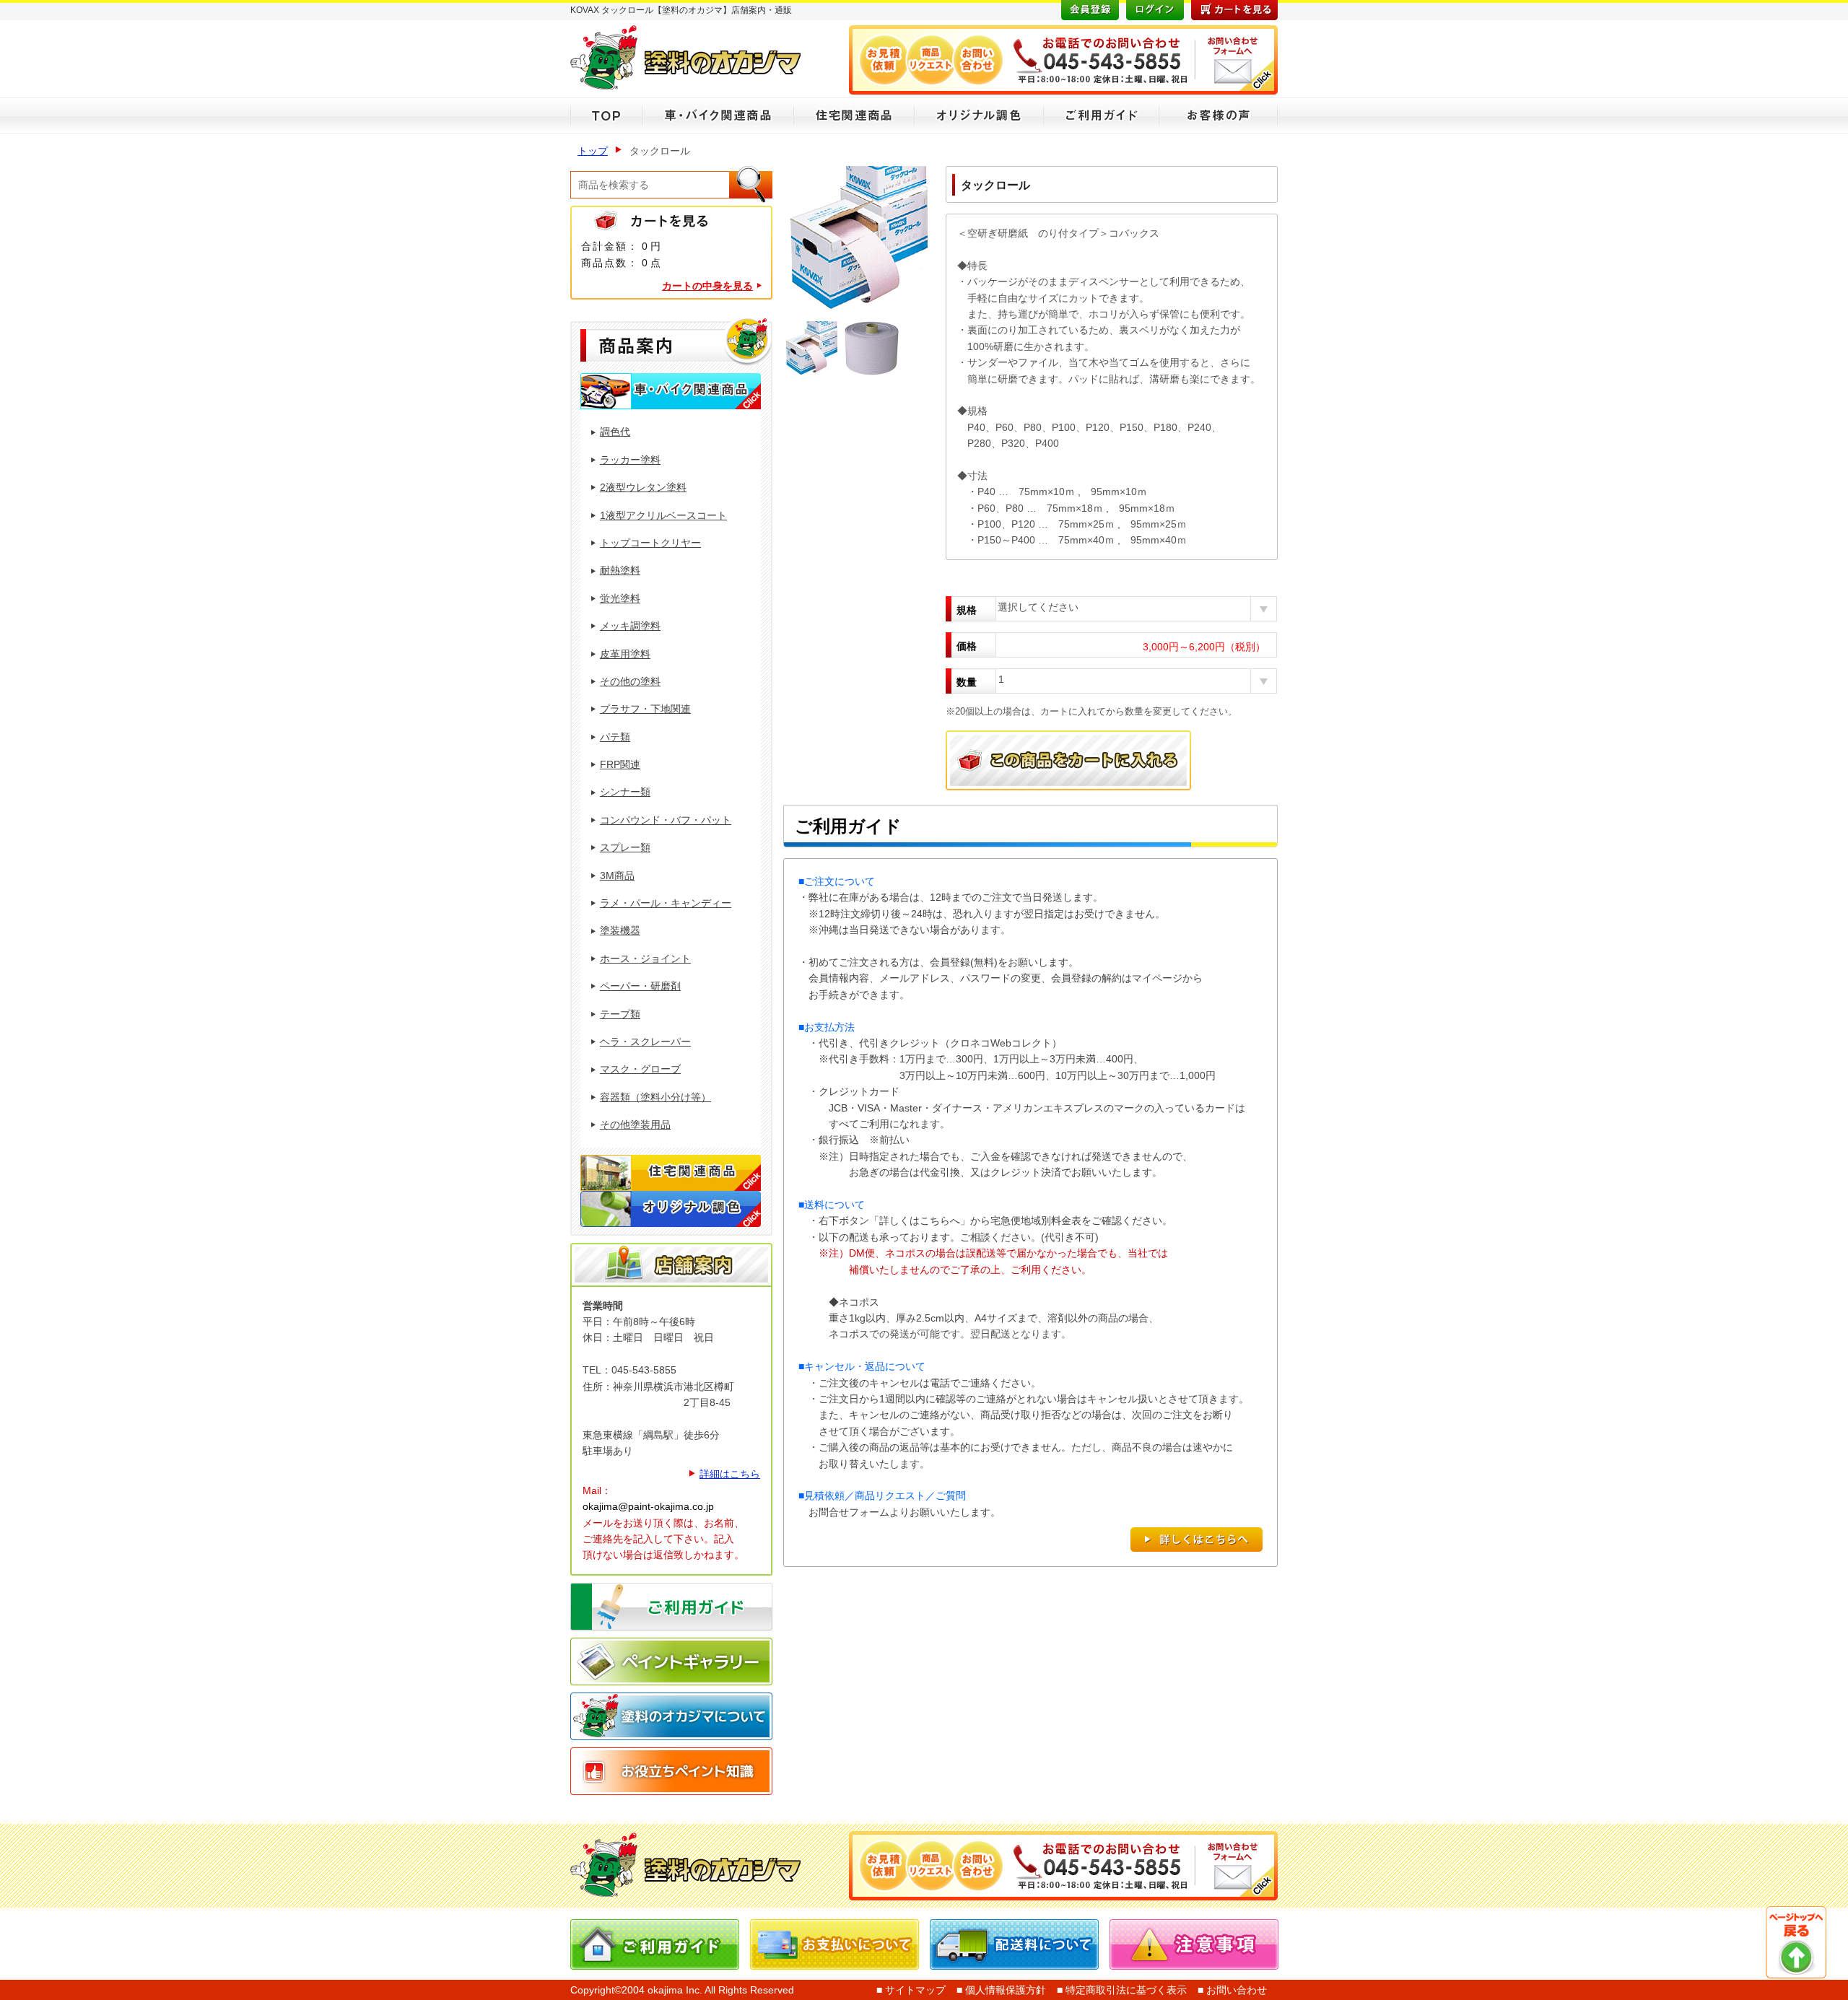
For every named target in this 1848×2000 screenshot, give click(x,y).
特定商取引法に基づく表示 (1125, 1990)
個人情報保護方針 (1004, 1990)
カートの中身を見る (707, 286)
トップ (593, 151)
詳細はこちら (730, 1474)
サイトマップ (914, 1990)
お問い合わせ (1235, 1990)
